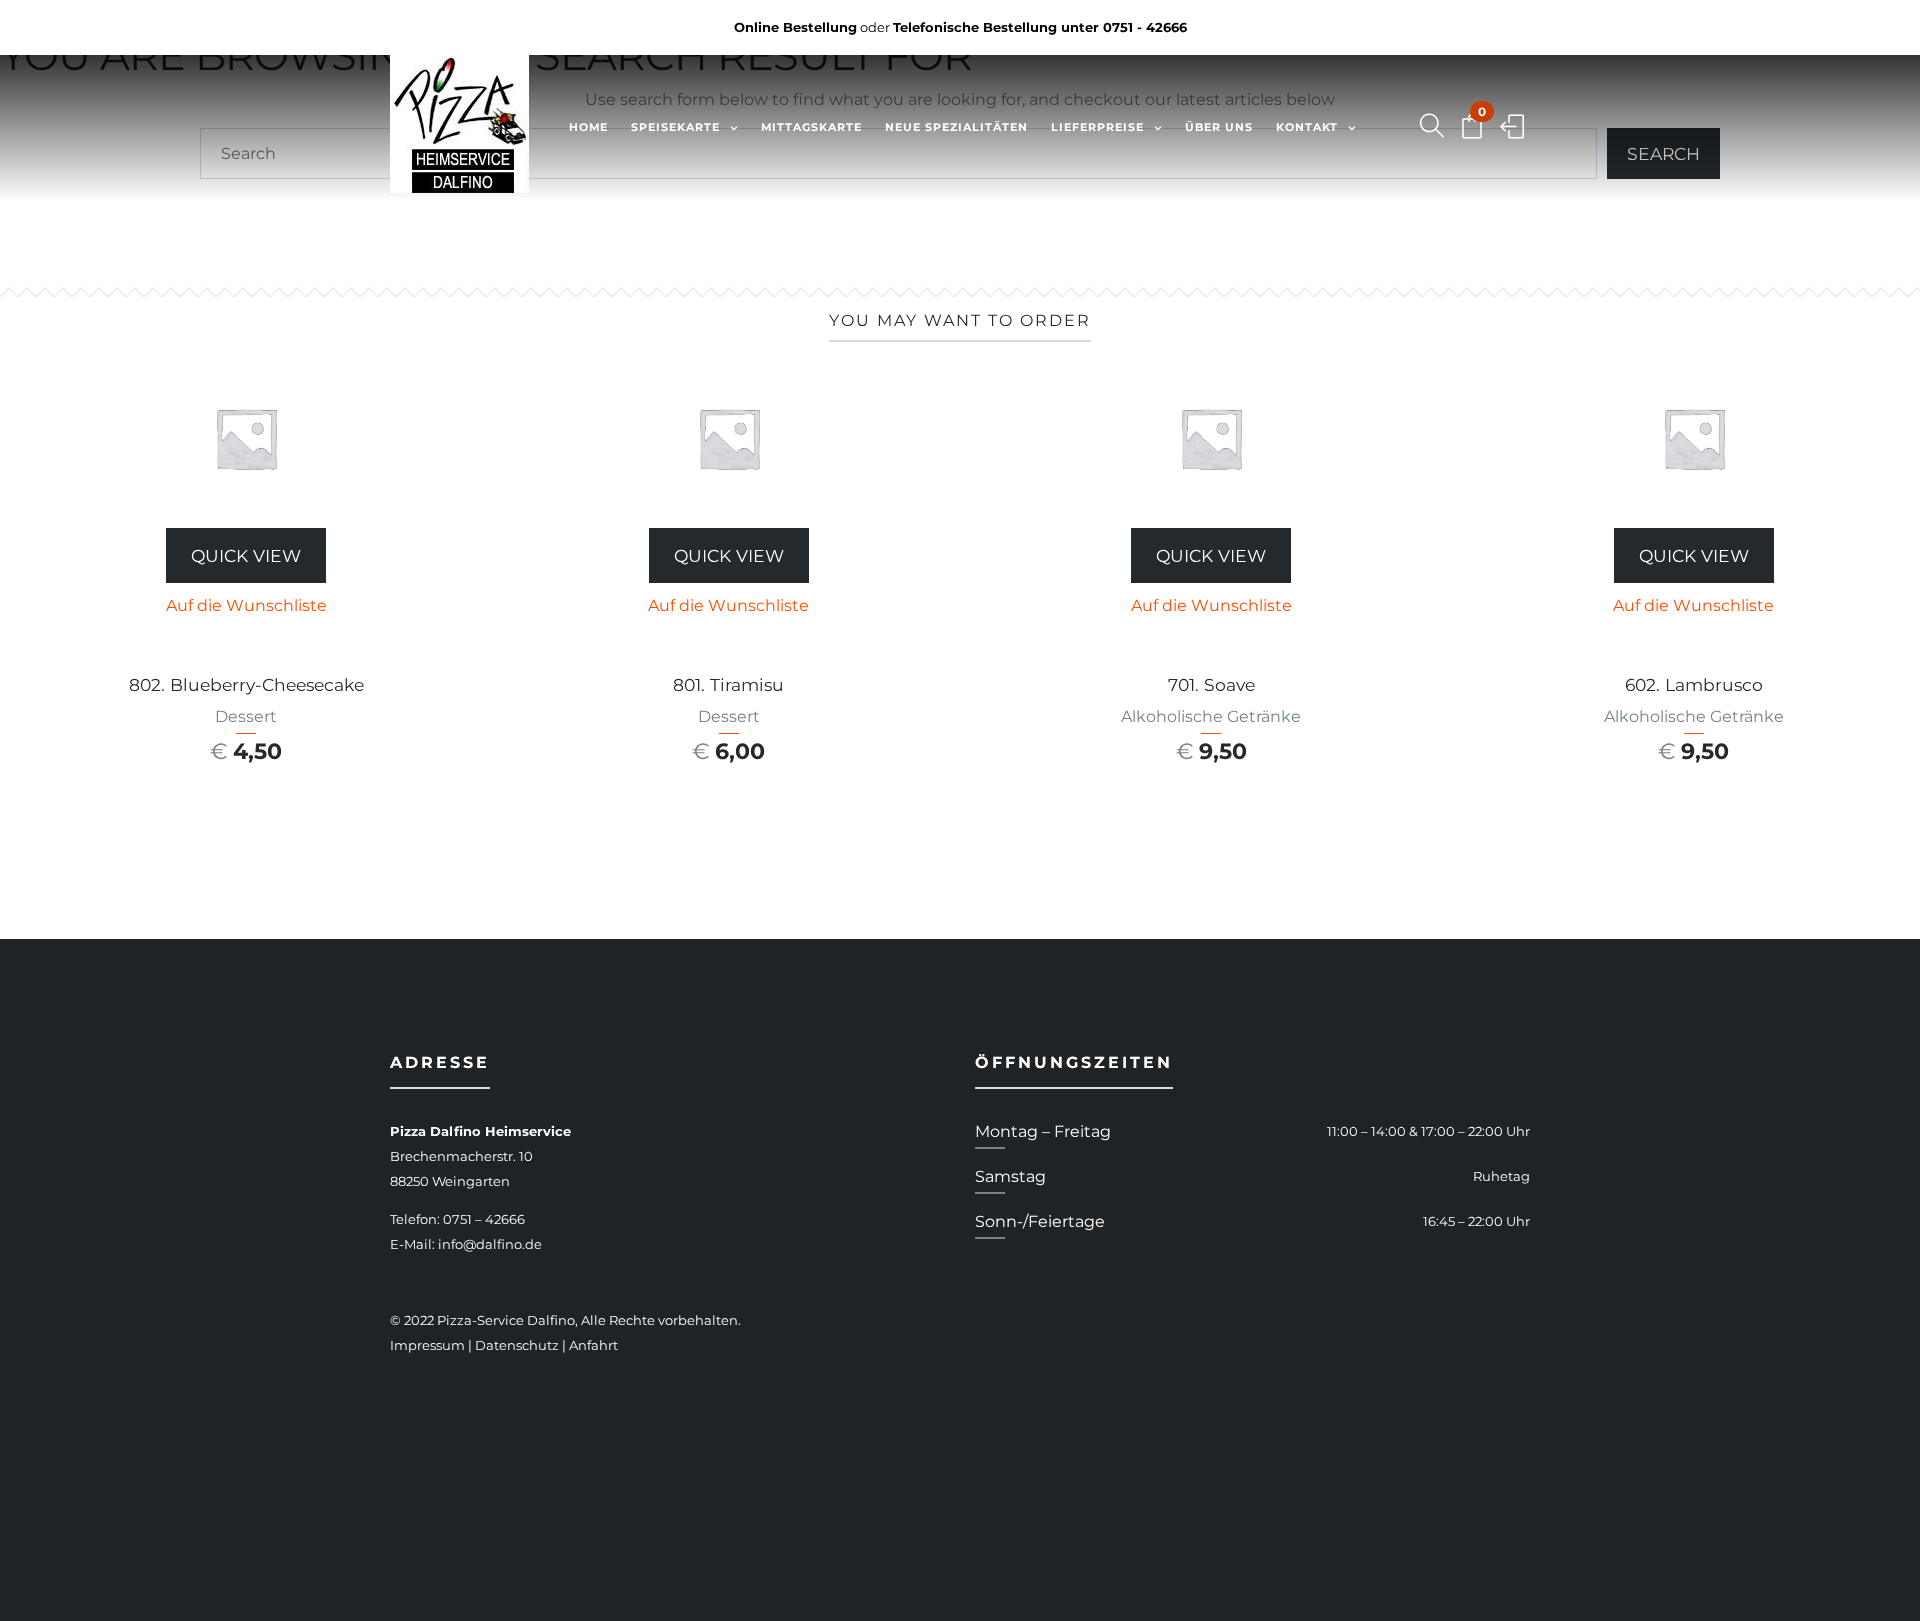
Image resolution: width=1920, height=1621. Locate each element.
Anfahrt (593, 1345)
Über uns (1219, 127)
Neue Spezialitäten (956, 127)
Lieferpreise (1097, 127)
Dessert (246, 716)
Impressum (427, 1345)
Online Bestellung (795, 27)
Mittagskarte (811, 127)
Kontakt (1307, 127)
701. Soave (1211, 684)
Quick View (246, 555)
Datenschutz (517, 1345)
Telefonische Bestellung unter (1040, 27)
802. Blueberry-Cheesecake (246, 684)
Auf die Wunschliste (246, 605)
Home (588, 127)
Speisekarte (675, 127)
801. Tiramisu (728, 684)
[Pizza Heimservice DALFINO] (459, 128)
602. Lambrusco (1694, 684)
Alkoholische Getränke (1211, 716)
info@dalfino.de (490, 1244)
